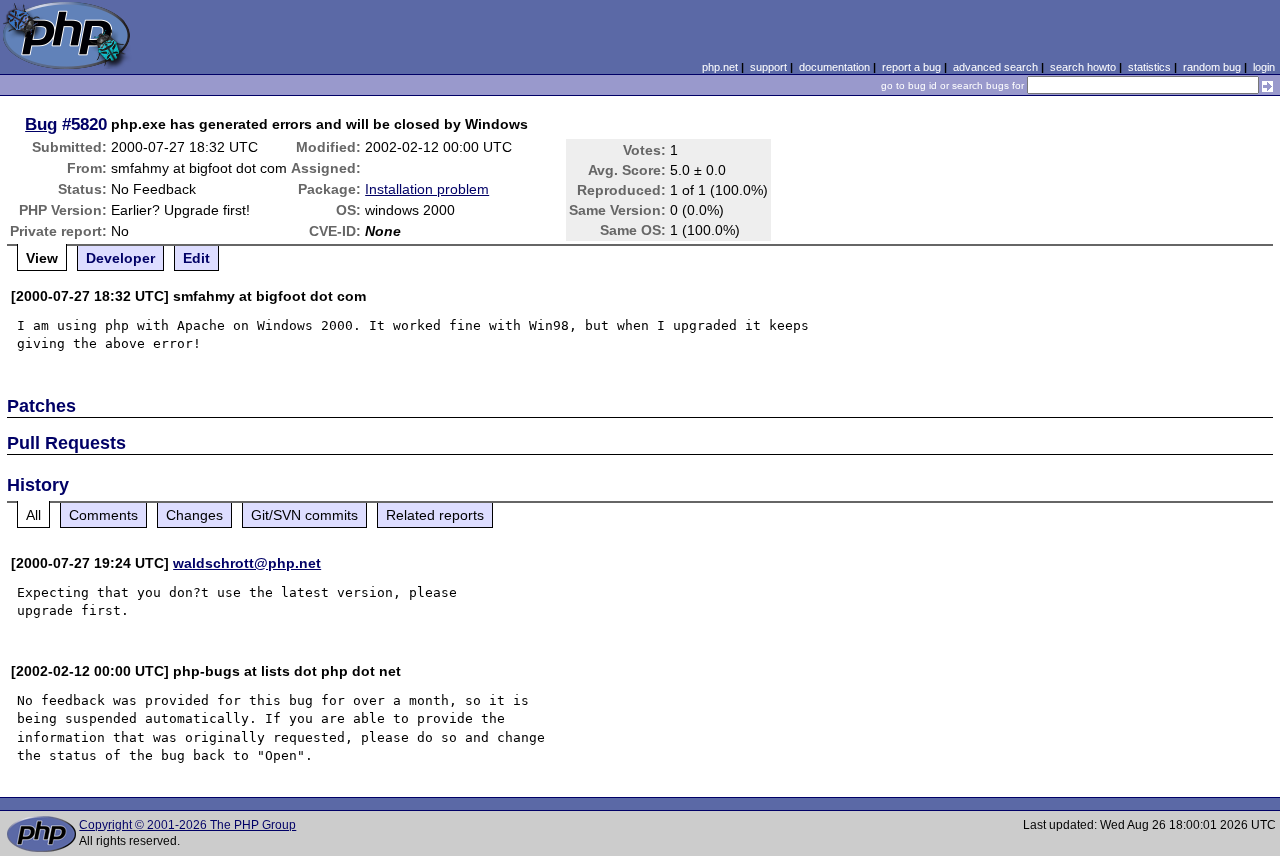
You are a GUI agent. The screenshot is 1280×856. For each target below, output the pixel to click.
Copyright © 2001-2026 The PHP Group (187, 825)
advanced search (995, 67)
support (768, 67)
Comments (103, 515)
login (1264, 67)
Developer (120, 258)
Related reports (435, 515)
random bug (1212, 67)
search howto (1083, 67)
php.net (720, 67)
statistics (1149, 67)
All (33, 515)
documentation (834, 67)
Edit (196, 258)
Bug (41, 124)
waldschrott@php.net (247, 563)
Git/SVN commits (304, 515)
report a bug (911, 67)
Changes (194, 515)
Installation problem (427, 189)
